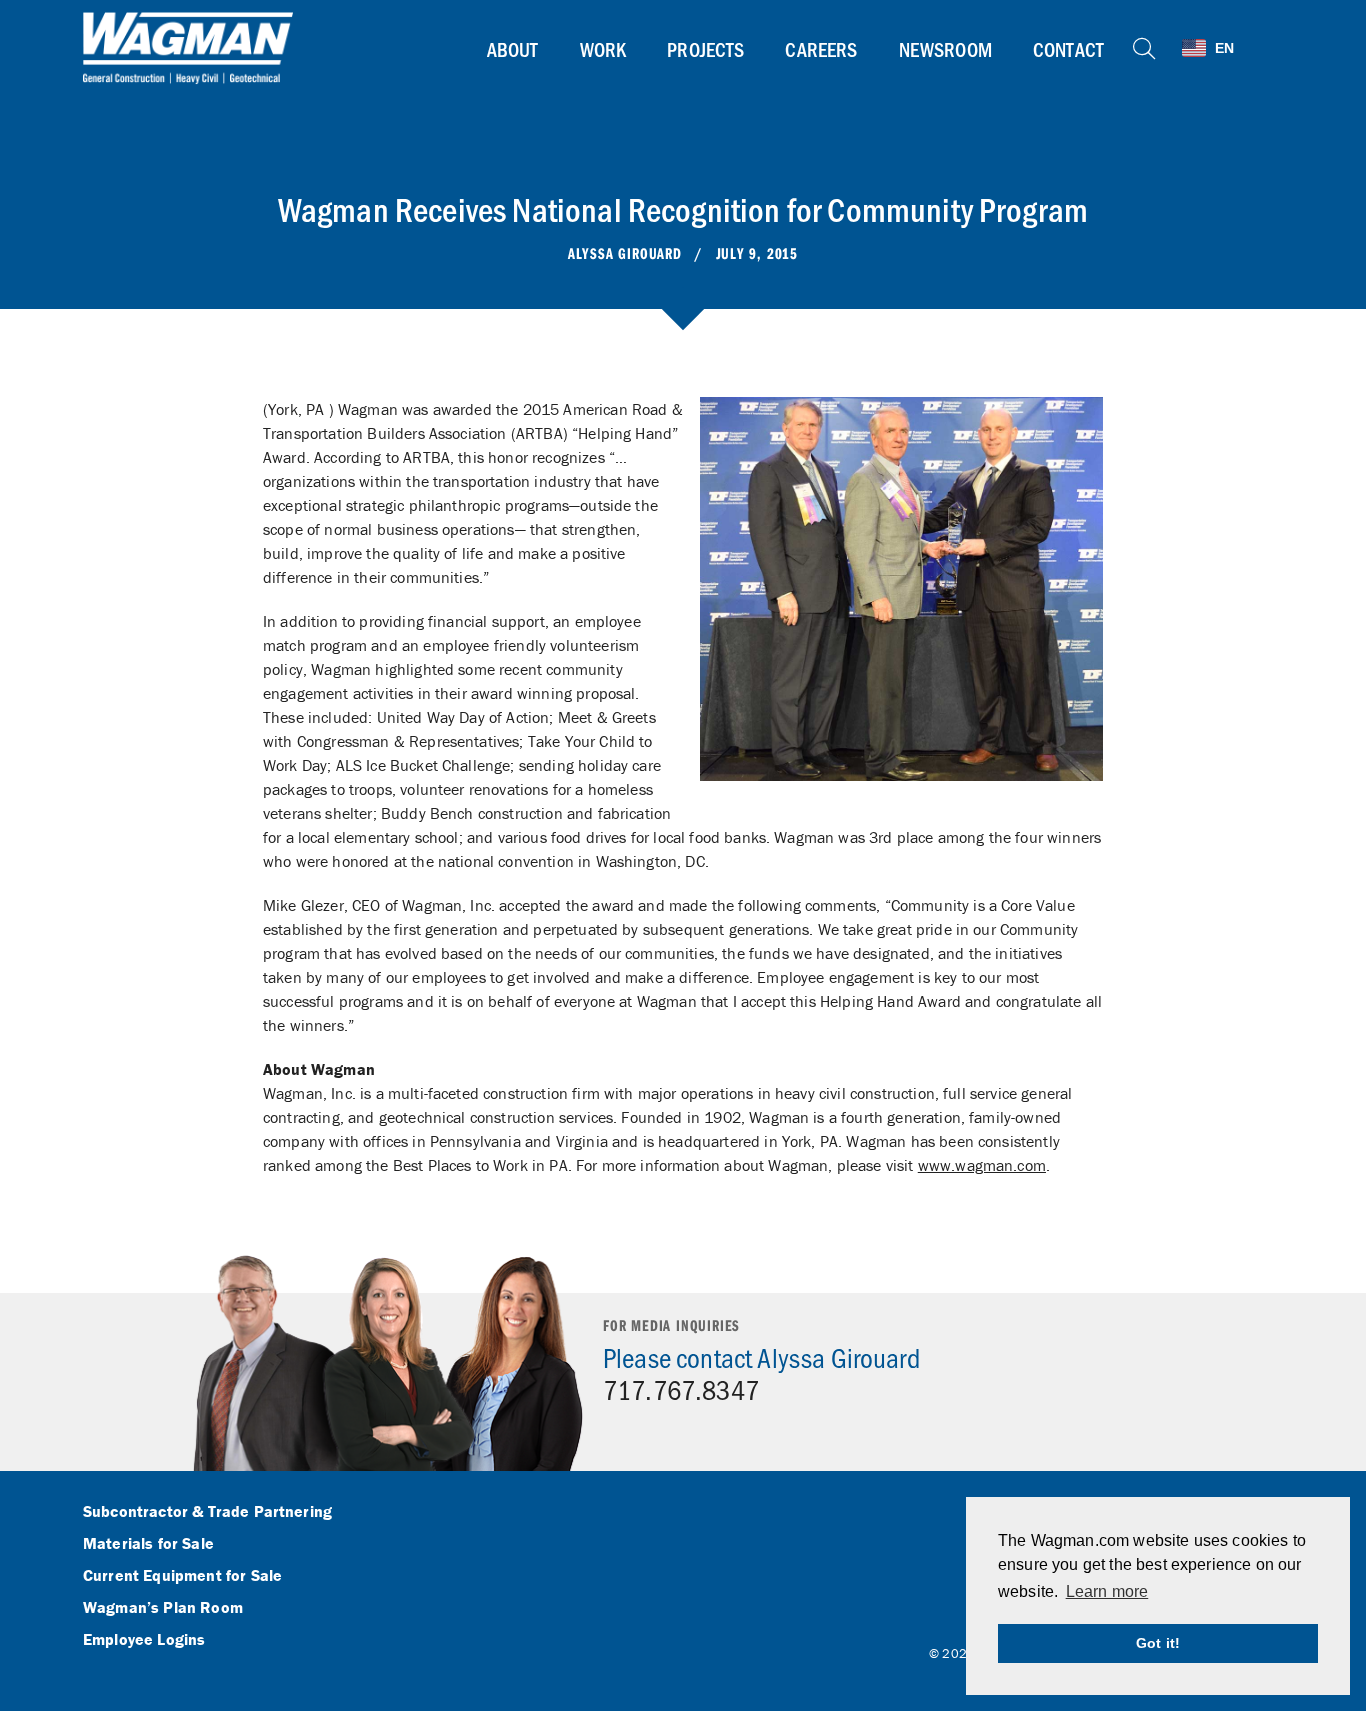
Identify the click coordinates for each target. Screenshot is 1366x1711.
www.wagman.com (982, 1165)
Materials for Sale (148, 1544)
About (513, 49)
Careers (821, 49)
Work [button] (603, 49)
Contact (1068, 49)
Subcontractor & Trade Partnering (207, 1512)
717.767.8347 (681, 1389)
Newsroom (945, 49)
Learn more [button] (1107, 1591)
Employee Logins (144, 1640)
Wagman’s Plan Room (163, 1608)
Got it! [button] (1158, 1643)
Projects (705, 49)
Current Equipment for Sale (182, 1576)
